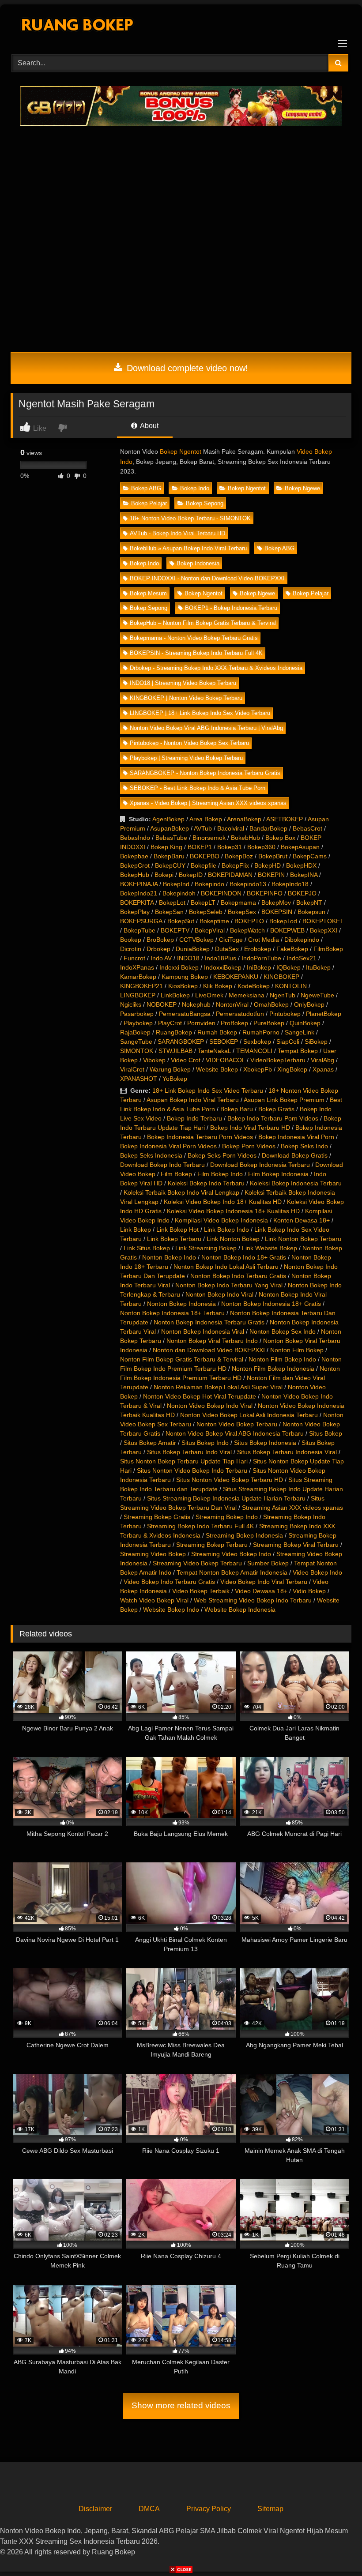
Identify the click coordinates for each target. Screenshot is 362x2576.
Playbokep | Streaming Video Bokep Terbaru (186, 758)
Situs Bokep (326, 1433)
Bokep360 (261, 847)
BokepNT (309, 903)
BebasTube (171, 838)
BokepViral (210, 930)
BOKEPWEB (287, 930)
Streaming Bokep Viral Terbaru (296, 1545)
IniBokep (259, 967)
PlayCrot (170, 1023)
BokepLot (172, 903)
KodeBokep (254, 986)
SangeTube (136, 1042)
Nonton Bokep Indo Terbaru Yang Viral (229, 1285)
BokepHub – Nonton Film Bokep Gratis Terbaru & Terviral (203, 623)
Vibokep (154, 1060)
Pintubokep (285, 1014)
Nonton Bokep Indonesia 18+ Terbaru (172, 1313)
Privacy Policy (209, 2509)
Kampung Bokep (185, 977)
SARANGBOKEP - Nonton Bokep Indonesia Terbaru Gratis (205, 773)
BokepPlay (135, 912)
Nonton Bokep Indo (169, 1257)
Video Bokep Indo (317, 1572)
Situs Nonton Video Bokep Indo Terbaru (192, 1470)
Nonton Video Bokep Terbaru (237, 1424)
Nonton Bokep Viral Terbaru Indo (212, 1341)
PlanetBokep (324, 1014)
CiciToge (231, 940)
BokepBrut (273, 856)
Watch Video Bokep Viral (154, 1600)
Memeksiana (247, 995)
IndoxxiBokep (223, 967)
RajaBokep (135, 1032)
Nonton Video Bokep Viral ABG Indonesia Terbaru (235, 1433)
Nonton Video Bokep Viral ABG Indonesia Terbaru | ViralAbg (206, 728)
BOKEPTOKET (323, 921)
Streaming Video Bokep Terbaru (197, 1563)
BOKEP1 (200, 847)
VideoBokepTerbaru (278, 1060)
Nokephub (196, 1004)
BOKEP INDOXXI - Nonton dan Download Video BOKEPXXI (207, 578)
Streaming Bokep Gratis (157, 1517)
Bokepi (164, 875)
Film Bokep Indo (220, 1174)
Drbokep (158, 949)
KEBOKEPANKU (236, 977)
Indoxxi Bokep (179, 967)
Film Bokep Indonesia (278, 1174)
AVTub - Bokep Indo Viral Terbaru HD (177, 533)
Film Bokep (176, 1174)
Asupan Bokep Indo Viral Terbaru (193, 1100)
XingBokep (292, 1069)
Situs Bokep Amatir (150, 1443)
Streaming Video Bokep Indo (231, 1554)
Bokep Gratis (276, 1109)
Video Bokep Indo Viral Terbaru (264, 1582)
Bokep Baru (237, 1109)
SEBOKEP (224, 1042)
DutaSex (227, 949)
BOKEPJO (302, 893)
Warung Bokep (170, 1069)
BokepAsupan (300, 847)
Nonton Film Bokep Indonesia (273, 1369)
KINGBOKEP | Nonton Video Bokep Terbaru (186, 698)
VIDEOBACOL (225, 1060)
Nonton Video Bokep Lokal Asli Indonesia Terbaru (249, 1415)
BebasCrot (307, 828)
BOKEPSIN (277, 912)
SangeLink (300, 1032)
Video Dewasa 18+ (261, 1591)
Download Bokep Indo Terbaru (162, 1165)
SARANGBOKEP (181, 1042)
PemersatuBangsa (185, 1014)
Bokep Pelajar (149, 503)
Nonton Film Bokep (297, 1350)
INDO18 (188, 958)
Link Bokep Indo (226, 1230)
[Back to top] (335, 2550)
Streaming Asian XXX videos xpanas (292, 1508)
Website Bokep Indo (171, 1610)
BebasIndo (135, 838)
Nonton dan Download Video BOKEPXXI (209, 1350)
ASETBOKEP (285, 819)
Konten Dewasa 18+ (302, 1220)
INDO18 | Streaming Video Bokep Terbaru (183, 683)
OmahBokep (271, 1004)
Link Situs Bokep (147, 1248)
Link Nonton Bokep (233, 1239)
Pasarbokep (137, 1014)
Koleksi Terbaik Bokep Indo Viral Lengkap (181, 1192)
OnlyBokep (309, 1004)
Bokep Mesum (148, 593)
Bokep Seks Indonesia (151, 1155)
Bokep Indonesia (198, 563)
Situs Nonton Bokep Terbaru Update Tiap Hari (184, 1461)
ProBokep (234, 1023)
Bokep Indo (195, 488)
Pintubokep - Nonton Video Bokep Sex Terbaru (189, 743)
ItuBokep (318, 967)
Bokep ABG (146, 488)
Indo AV (161, 958)
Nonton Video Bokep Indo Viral (210, 1406)
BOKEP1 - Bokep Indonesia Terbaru (231, 608)
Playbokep (138, 1023)
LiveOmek (209, 995)
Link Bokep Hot (177, 1230)
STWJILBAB (175, 1051)
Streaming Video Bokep (153, 1554)
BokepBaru (169, 856)
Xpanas (323, 1069)
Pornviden (201, 1023)
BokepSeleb (206, 912)
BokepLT (203, 903)
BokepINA (304, 875)
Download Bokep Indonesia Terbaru (260, 1165)
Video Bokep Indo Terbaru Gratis (169, 1582)
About (149, 426)
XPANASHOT (139, 1079)
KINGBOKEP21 (141, 986)
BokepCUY (170, 865)
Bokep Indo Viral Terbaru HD (250, 1128)
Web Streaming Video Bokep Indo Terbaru (253, 1600)
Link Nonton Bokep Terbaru (303, 1239)
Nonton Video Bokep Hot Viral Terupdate (200, 1396)
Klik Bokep (218, 986)
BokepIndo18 (290, 884)
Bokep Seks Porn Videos (222, 1155)
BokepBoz (239, 856)
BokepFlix (235, 865)
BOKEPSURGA (141, 921)
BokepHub (135, 875)
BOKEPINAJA (139, 884)
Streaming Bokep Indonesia (244, 1535)
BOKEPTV (175, 930)
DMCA (149, 2509)
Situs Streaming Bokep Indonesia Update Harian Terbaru (226, 1498)
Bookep (131, 940)
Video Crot (186, 1060)
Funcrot (134, 958)
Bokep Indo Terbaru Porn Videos (273, 1118)
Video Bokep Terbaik (201, 1591)
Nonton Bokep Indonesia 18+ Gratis (271, 1304)
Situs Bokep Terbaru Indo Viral (189, 1452)
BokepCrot (135, 865)
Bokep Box (280, 838)
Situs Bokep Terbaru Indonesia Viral (287, 1452)
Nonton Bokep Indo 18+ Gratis (244, 1257)
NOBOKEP (162, 1004)
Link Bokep (136, 1230)
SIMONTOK (137, 1051)
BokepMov (276, 903)
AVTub (203, 828)
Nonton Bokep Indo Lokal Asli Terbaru (226, 1267)
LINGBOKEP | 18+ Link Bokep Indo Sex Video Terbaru (200, 713)
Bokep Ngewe (302, 488)
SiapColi (288, 1042)
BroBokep (160, 940)
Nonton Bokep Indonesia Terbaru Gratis (209, 1322)
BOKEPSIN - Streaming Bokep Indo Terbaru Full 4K (196, 653)
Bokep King (166, 847)
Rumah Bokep (217, 1032)
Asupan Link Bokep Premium (284, 1100)
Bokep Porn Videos (249, 1146)
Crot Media (264, 940)
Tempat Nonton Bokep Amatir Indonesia (232, 1572)
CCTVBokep (196, 940)
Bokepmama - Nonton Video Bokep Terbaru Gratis (194, 638)
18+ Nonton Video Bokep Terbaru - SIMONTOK (190, 518)
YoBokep (175, 1079)
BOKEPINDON (221, 893)
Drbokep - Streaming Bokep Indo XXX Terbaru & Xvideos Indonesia (216, 668)
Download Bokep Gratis (295, 1155)
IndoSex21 (302, 958)
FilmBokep (328, 949)
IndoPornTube (261, 958)
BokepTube (140, 930)
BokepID (191, 875)
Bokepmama (238, 903)
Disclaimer (95, 2509)
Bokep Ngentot (181, 451)
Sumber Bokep (268, 1563)
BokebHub (245, 838)
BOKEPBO (205, 856)
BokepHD (268, 865)
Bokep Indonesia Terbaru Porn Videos (200, 1137)
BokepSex (242, 912)
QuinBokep (305, 1023)
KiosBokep (183, 986)
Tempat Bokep (298, 1051)
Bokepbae (134, 856)
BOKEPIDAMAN (230, 875)
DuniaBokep (193, 949)
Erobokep (258, 949)
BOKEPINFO (265, 893)
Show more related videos (181, 2405)
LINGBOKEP (138, 995)
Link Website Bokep (270, 1248)
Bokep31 (230, 847)
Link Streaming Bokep (206, 1248)
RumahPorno (261, 1032)
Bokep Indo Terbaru (194, 1118)
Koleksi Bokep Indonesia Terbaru (296, 1183)
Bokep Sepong (205, 503)
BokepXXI (324, 930)
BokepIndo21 (139, 893)
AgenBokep (168, 819)
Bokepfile (204, 865)
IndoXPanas (137, 967)
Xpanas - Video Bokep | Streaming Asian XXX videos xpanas (208, 803)
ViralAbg (322, 1060)
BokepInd (176, 884)
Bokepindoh (179, 893)
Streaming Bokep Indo (227, 1517)
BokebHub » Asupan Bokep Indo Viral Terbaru (188, 548)
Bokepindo (209, 884)
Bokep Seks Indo (304, 1146)
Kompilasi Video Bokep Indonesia (221, 1220)
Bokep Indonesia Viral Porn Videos (168, 1146)
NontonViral (232, 1004)
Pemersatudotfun (240, 1014)
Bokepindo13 (248, 884)
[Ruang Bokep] (181, 26)
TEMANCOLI (254, 1051)
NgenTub (283, 995)
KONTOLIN (291, 986)
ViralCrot (132, 1069)
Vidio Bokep (309, 1591)
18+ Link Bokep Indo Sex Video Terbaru (208, 1091)
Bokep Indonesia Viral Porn (296, 1137)
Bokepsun (311, 912)
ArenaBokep (244, 819)
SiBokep (316, 1042)
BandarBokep (268, 828)
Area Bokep (206, 819)
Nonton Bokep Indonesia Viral (203, 1331)
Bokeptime (214, 921)
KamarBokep (138, 977)
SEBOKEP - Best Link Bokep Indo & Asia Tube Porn (198, 788)
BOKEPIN (271, 875)
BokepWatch (247, 930)
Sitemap (270, 2509)
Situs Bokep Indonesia (265, 1443)
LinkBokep (175, 995)
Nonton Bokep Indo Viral (219, 1294)
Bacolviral (231, 828)
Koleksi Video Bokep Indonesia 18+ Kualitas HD (233, 1211)
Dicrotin (131, 949)
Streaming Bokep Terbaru (212, 1545)
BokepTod (283, 921)
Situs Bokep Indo (205, 1443)
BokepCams (310, 856)
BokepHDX (301, 865)
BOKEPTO (249, 921)
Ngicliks (131, 1004)
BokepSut (181, 921)
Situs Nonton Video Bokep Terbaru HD (230, 1480)
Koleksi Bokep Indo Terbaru (206, 1183)
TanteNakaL (214, 1051)
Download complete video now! (186, 368)
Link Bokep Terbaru (174, 1239)
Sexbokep (257, 1042)
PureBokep (269, 1023)
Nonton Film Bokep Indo (282, 1359)
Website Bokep (217, 1069)
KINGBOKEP (281, 977)
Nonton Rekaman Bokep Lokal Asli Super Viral (218, 1387)
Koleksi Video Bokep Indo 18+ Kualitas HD (223, 1202)
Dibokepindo (302, 940)
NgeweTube (317, 995)
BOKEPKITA (137, 903)
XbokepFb (258, 1069)
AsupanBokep (170, 828)
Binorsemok (209, 838)
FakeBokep (292, 949)
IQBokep (288, 967)
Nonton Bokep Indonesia (181, 1304)
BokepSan (169, 912)
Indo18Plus (221, 958)
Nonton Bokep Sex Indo (283, 1331)
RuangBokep (174, 1032)
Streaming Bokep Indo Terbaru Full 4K (200, 1526)
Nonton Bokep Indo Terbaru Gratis (238, 1276)
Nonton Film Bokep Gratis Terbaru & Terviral (182, 1359)
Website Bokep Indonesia (240, 1610)
